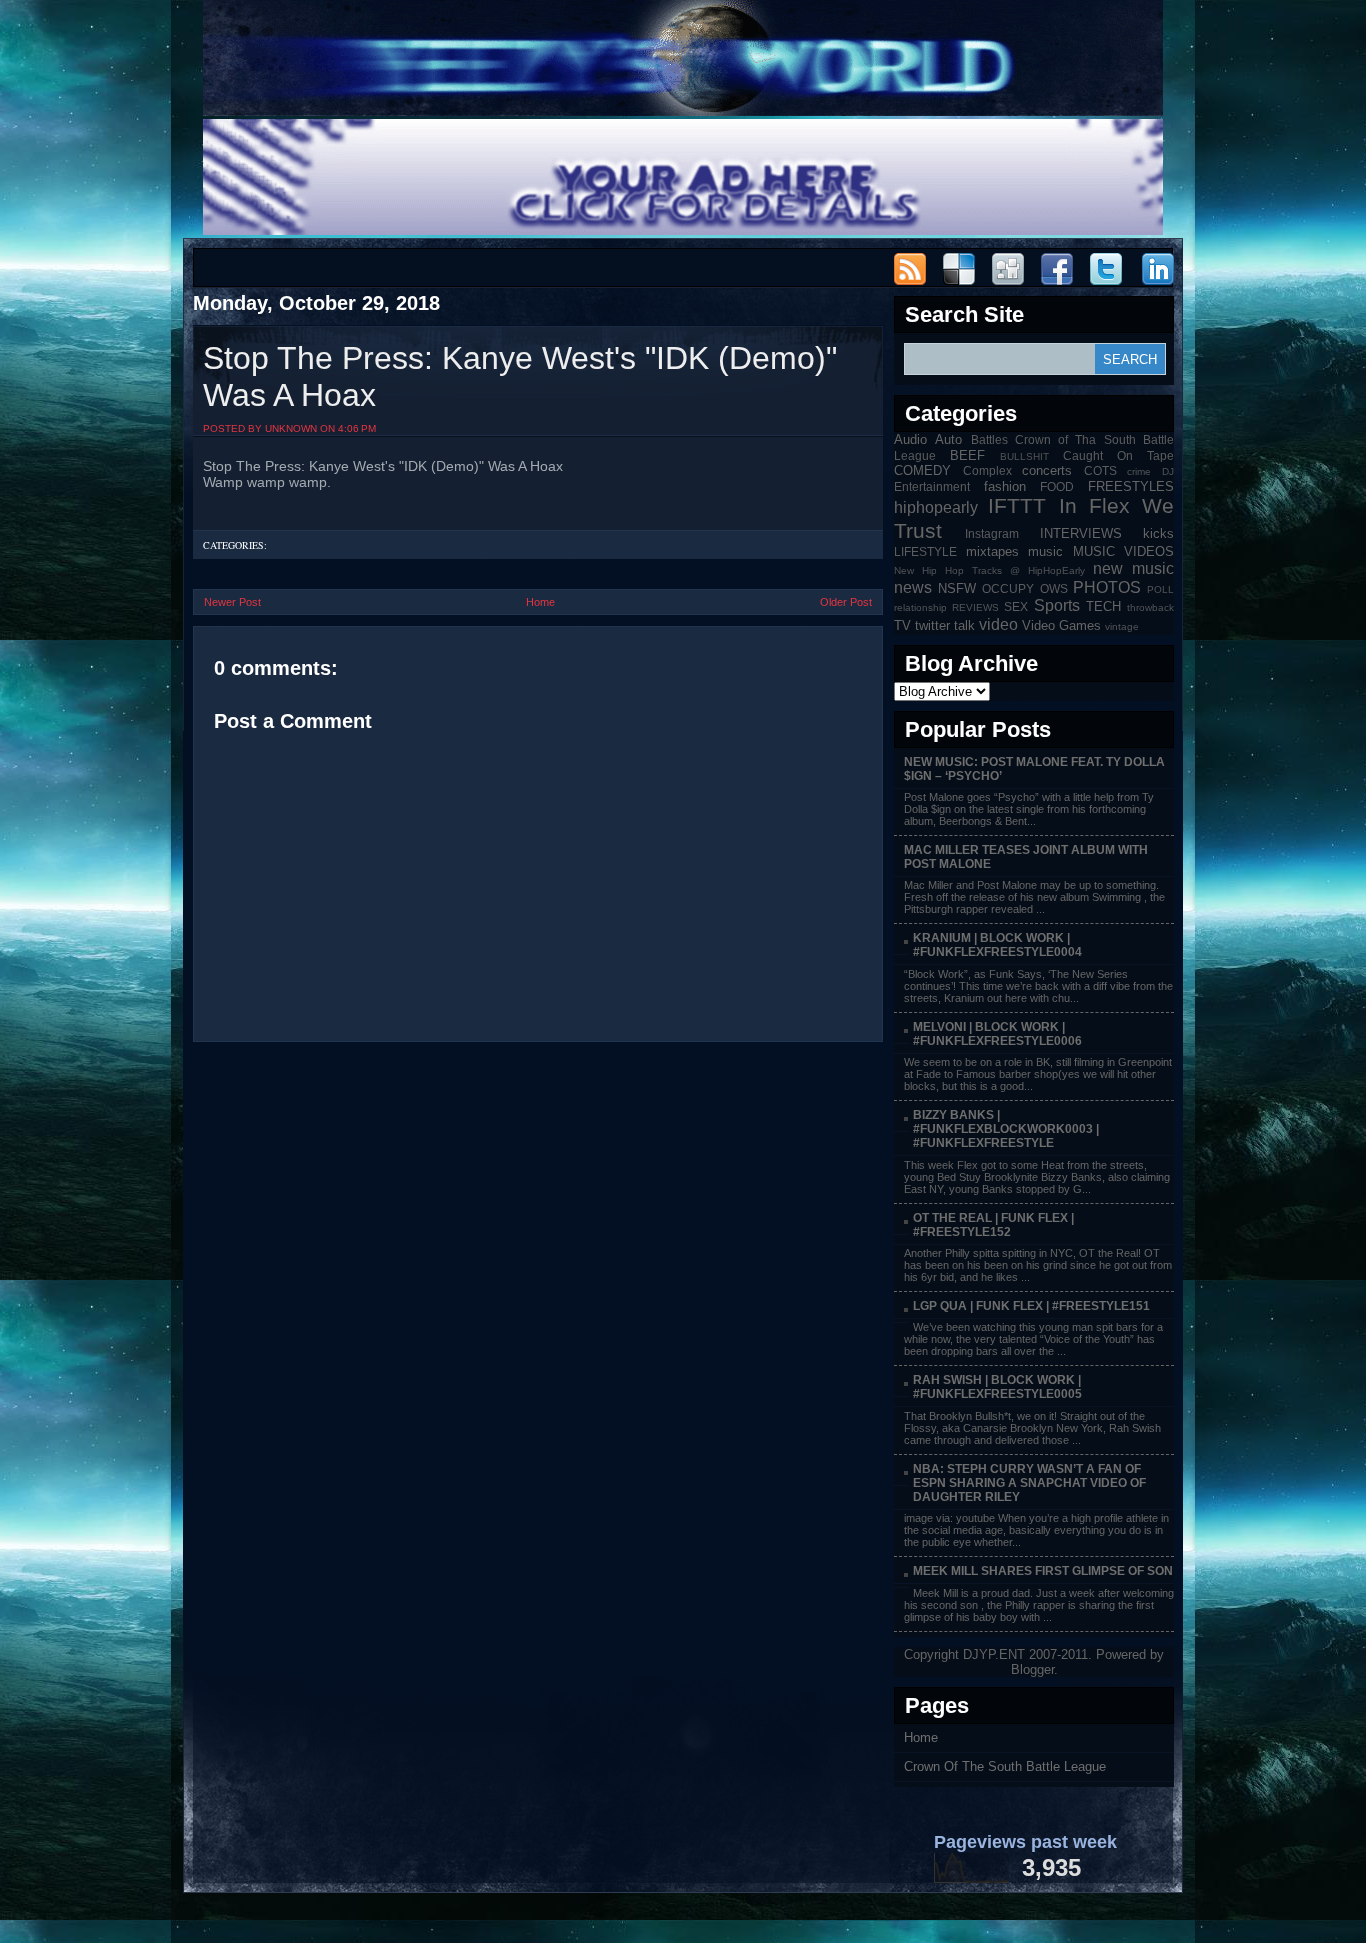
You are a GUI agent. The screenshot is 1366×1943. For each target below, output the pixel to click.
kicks (1158, 533)
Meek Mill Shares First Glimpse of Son (1043, 1571)
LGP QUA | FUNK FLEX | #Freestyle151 (1031, 1306)
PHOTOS (1107, 587)
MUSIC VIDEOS (1124, 551)
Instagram (992, 533)
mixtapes (992, 551)
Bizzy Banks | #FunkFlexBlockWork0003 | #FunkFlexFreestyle (1006, 1129)
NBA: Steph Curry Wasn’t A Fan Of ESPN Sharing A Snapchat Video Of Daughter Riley (1029, 1483)
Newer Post (232, 602)
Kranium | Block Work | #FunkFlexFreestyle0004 (997, 945)
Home (540, 602)
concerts (1047, 470)
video (998, 624)
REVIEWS (975, 607)
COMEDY (922, 470)
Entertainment (932, 486)
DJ (1168, 471)
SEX (1016, 606)
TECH (1103, 606)
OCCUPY (1008, 588)
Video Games (1061, 625)
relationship (920, 607)
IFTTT (1017, 505)
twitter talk (945, 625)
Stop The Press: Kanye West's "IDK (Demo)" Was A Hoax (520, 376)
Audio (910, 439)
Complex (987, 470)
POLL (1160, 589)
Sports (1057, 605)
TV (902, 625)
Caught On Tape (1118, 455)
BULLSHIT (1024, 456)
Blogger (1032, 1669)
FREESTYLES (1131, 486)
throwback (1150, 607)
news (913, 587)
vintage (1122, 626)
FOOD (1057, 486)
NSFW (957, 588)
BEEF (967, 455)
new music (1133, 568)
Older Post (846, 602)
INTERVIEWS (1081, 533)
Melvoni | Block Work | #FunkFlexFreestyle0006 (997, 1034)
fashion (1005, 486)
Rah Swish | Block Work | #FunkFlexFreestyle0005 (997, 1387)
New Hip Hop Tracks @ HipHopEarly (989, 570)
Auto (948, 439)
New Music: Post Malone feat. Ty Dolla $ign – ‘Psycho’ (1034, 769)
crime (1139, 471)
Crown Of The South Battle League (1005, 1766)
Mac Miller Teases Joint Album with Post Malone (1026, 857)
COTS (1100, 470)
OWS (1054, 588)
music (1045, 551)
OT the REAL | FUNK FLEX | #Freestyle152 (993, 1225)
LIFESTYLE (925, 551)
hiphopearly (936, 507)
